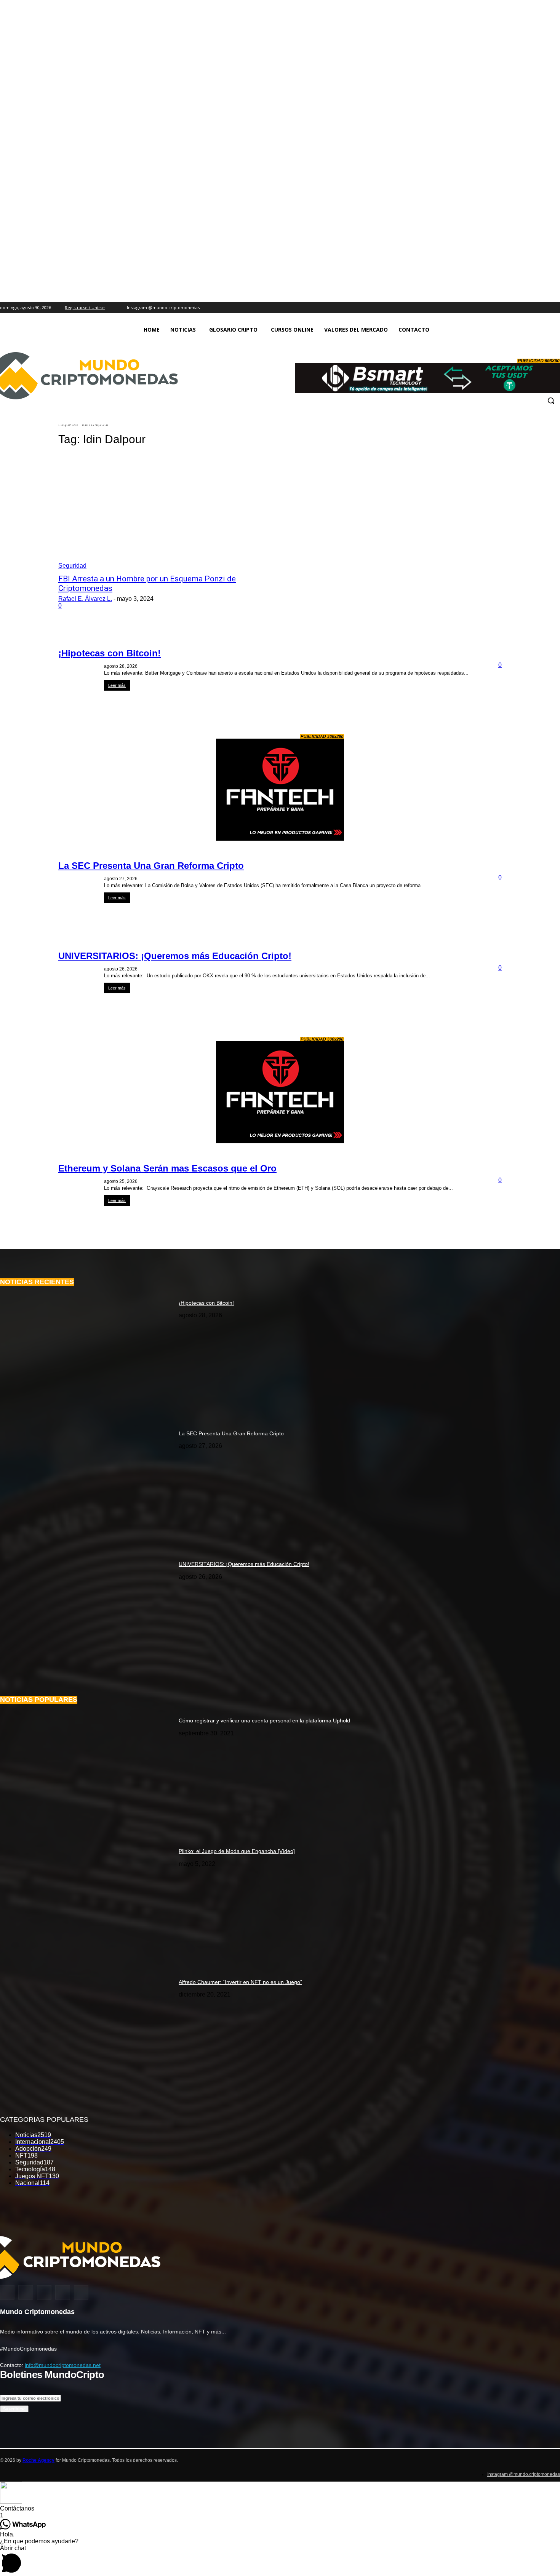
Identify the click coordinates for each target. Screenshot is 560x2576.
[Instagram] (513, 308)
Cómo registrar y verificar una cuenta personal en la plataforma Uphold (264, 1721)
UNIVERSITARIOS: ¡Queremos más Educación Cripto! (175, 956)
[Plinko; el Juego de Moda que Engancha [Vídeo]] (86, 1903)
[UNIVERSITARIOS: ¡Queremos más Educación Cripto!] (86, 1616)
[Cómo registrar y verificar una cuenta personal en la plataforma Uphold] (86, 1772)
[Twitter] (535, 308)
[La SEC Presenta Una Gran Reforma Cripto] (86, 1485)
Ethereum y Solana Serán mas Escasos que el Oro (167, 1168)
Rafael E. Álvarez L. (85, 599)
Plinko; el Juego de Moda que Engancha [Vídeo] (237, 1851)
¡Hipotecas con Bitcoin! (110, 653)
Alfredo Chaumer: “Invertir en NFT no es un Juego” (240, 1982)
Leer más (117, 685)
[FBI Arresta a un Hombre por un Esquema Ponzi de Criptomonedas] (174, 512)
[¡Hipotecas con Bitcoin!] (86, 1354)
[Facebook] (524, 308)
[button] (551, 401)
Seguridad (72, 566)
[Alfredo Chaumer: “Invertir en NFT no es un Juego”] (86, 2034)
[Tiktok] (545, 308)
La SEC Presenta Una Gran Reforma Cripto (151, 866)
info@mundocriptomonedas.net (63, 2365)
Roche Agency (38, 2460)
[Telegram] (556, 308)
